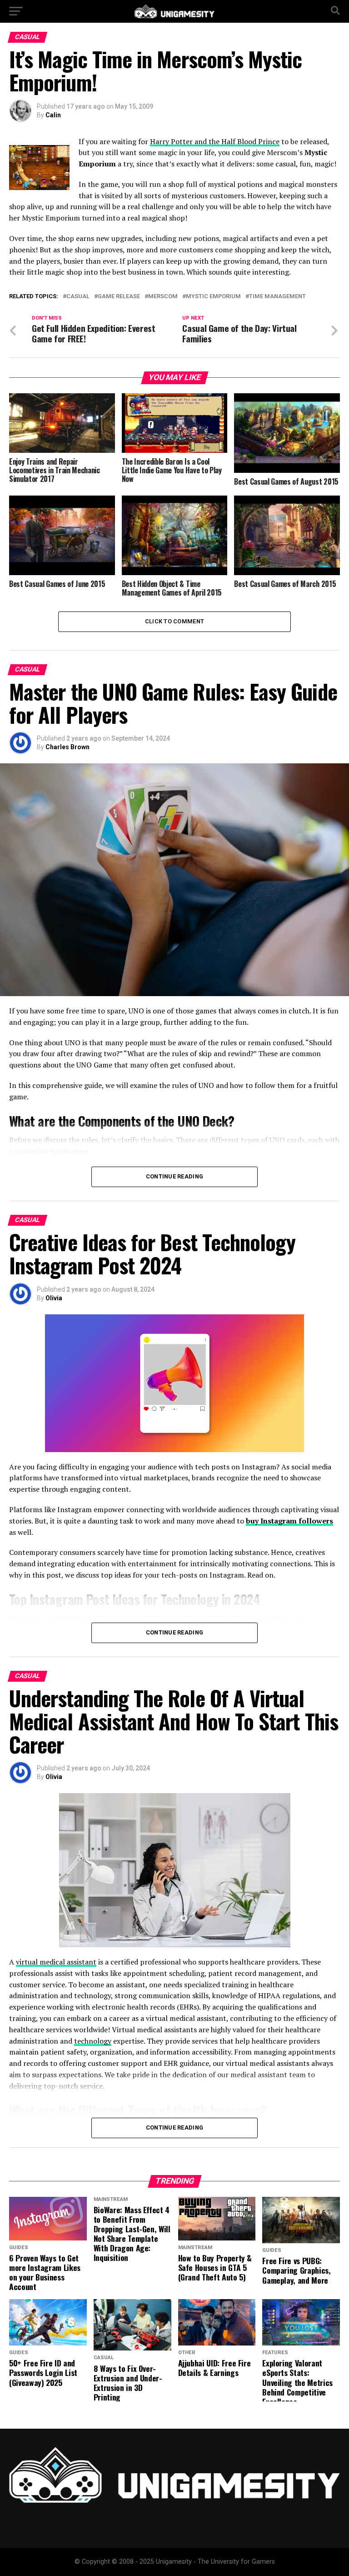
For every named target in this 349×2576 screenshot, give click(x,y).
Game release (119, 297)
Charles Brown (67, 747)
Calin (53, 115)
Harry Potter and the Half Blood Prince (215, 141)
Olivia (54, 1298)
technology (93, 2041)
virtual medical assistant (56, 1962)
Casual (78, 297)
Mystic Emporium (213, 297)
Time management (277, 297)
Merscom (163, 297)
